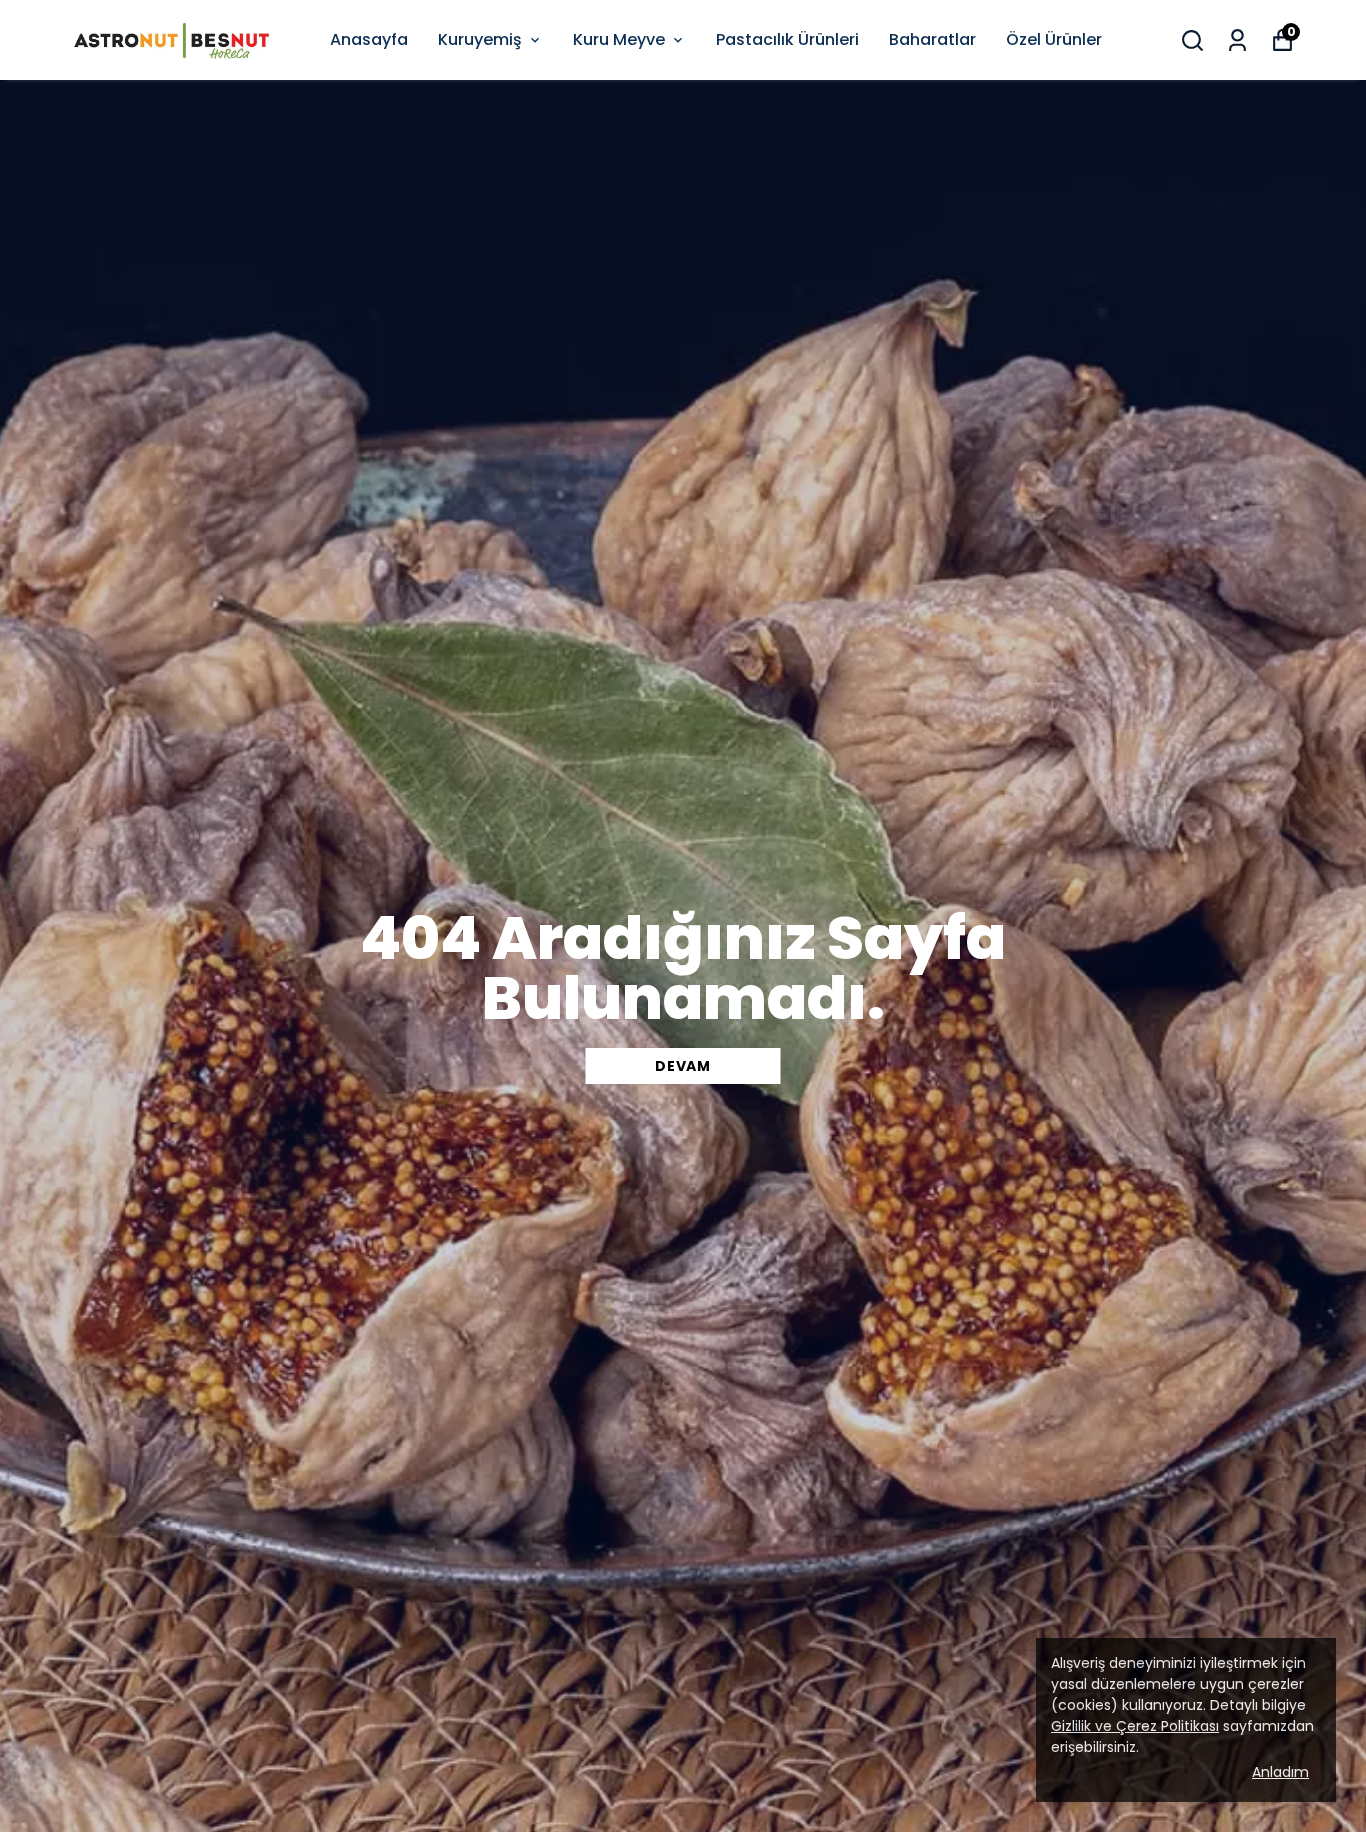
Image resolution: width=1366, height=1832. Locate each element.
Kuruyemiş (480, 39)
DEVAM (683, 1066)
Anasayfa (369, 39)
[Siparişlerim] (1237, 40)
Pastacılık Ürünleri (787, 39)
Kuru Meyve (619, 39)
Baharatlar (932, 39)
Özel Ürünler (1054, 39)
